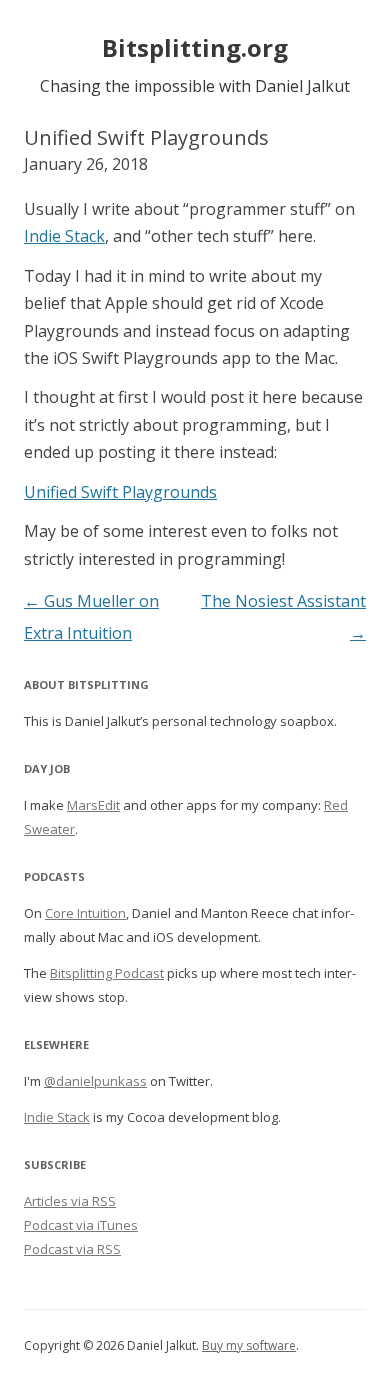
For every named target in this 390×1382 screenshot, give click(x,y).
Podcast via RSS (72, 1249)
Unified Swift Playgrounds (120, 492)
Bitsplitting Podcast (107, 973)
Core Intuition (85, 913)
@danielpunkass (95, 1081)
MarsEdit (93, 805)
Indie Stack (64, 236)
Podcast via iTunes (81, 1225)
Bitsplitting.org (195, 47)
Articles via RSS (70, 1201)
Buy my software (249, 1345)
